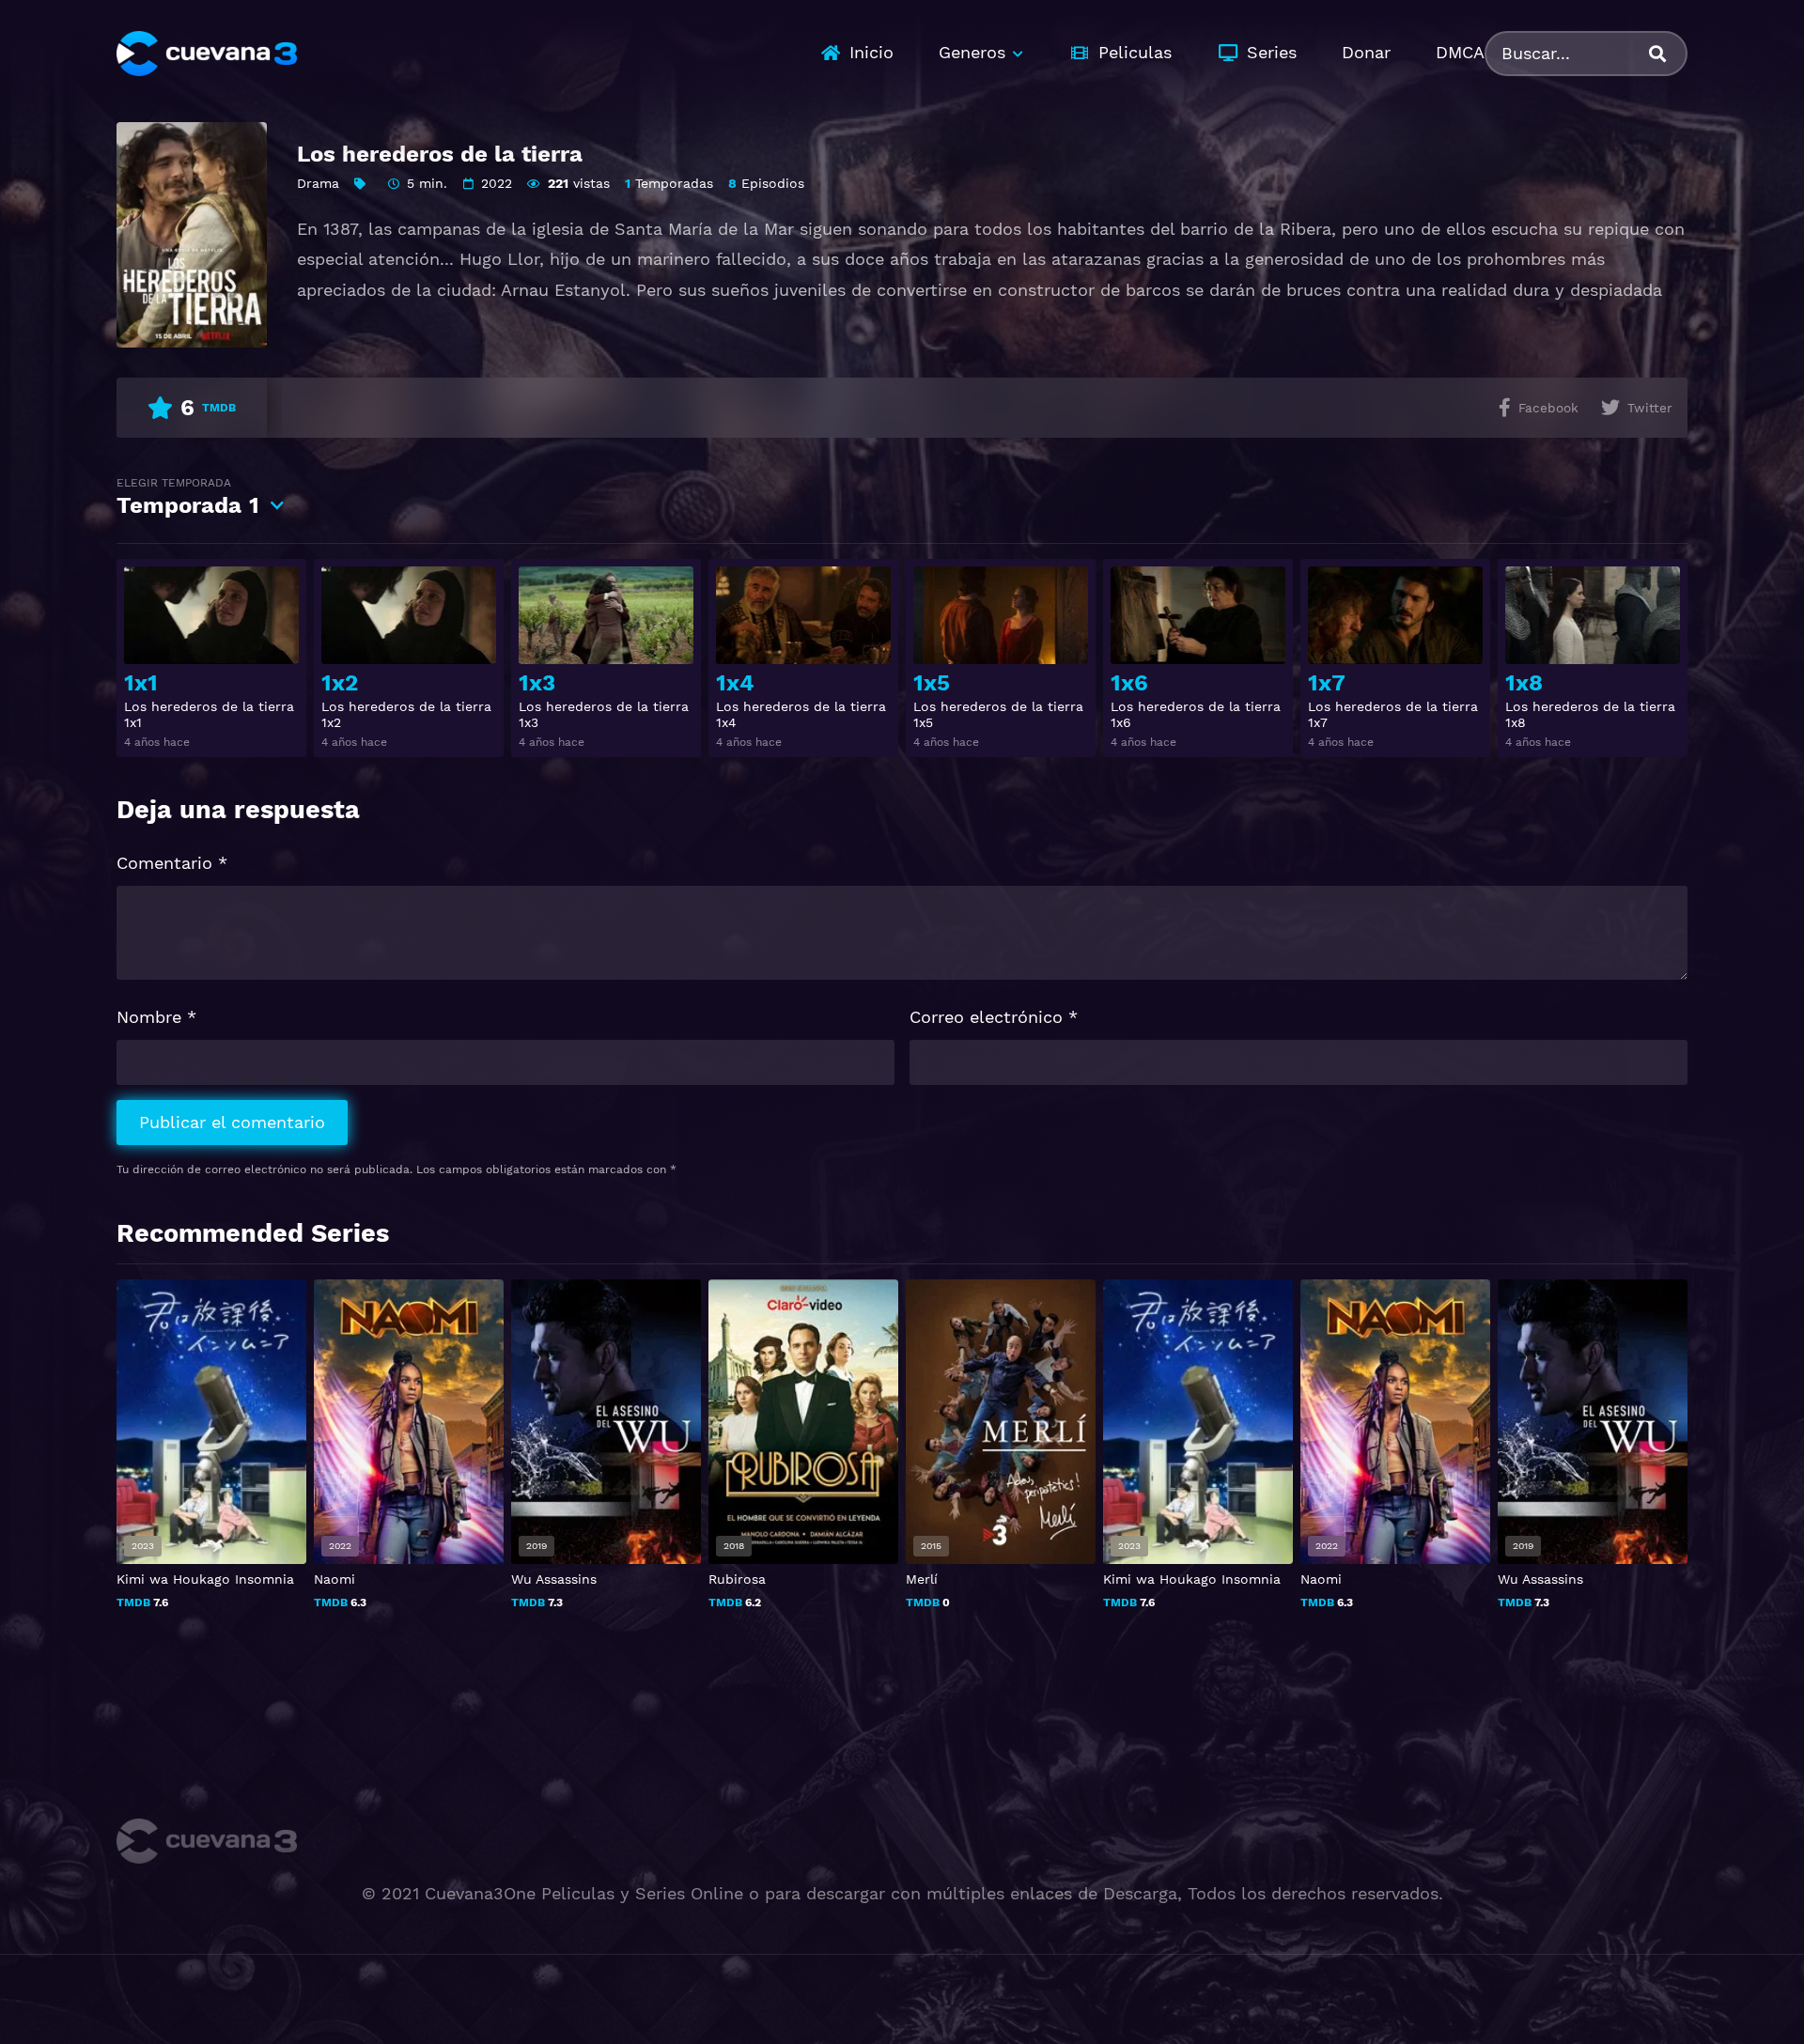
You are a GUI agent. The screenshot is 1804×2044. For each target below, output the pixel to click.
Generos (972, 52)
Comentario (172, 863)
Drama (318, 183)
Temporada (188, 497)
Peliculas (1135, 52)
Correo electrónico (994, 1017)
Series (1272, 52)
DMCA (1460, 52)
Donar (1366, 52)
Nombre (156, 1017)
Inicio (871, 52)
